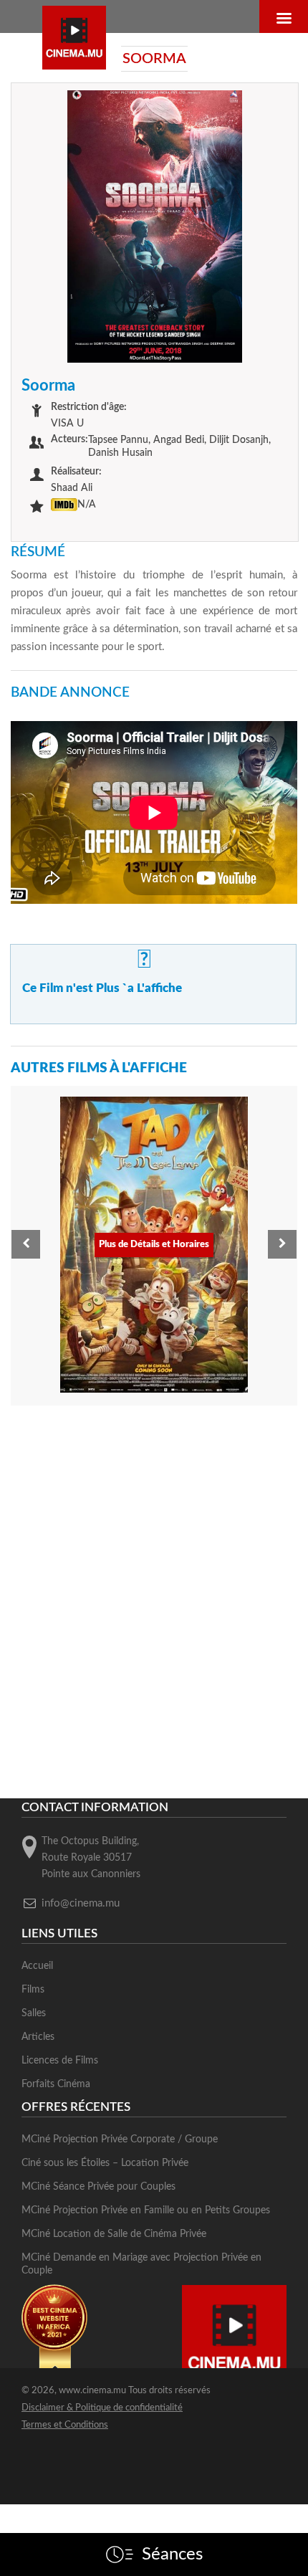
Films (33, 1990)
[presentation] (26, 1244)
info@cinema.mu (81, 1903)
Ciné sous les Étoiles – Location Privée (105, 2163)
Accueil (37, 1966)
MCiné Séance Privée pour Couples (98, 2187)
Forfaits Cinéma (56, 2084)
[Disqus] (154, 1599)
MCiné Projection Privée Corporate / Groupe (120, 2139)
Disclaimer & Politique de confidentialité (102, 2408)
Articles (38, 2037)
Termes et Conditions (65, 2425)
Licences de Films (60, 2061)
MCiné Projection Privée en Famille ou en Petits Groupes (146, 2210)
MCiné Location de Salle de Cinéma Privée (114, 2234)
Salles (34, 2013)
